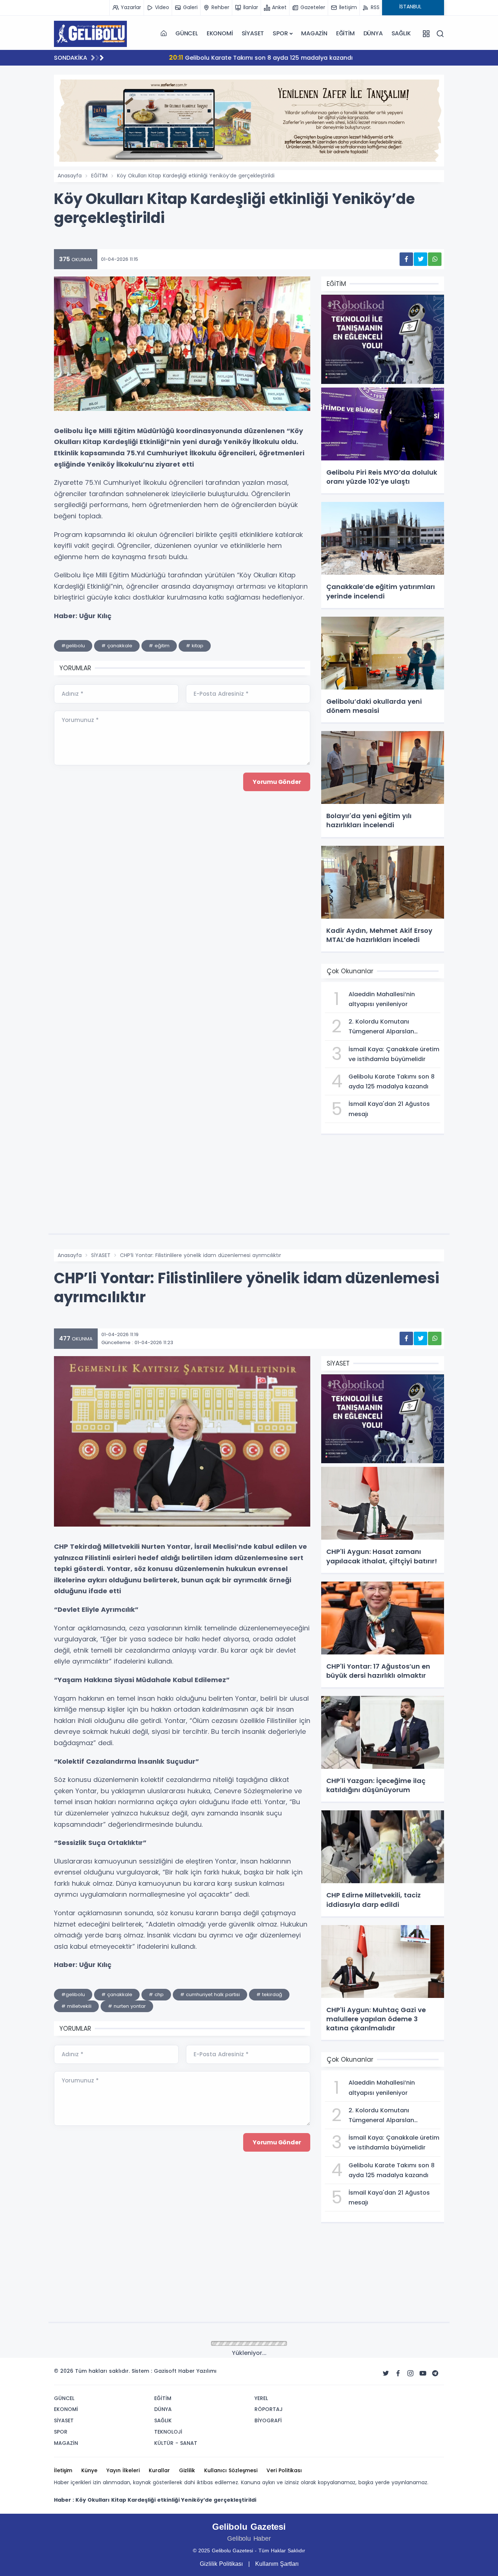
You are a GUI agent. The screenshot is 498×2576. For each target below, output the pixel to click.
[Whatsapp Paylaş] (435, 259)
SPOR (280, 33)
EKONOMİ (220, 33)
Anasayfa (70, 176)
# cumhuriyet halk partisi (210, 1994)
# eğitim (159, 646)
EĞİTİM (345, 33)
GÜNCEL (187, 33)
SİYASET (253, 33)
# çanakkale (117, 646)
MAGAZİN (314, 33)
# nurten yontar (127, 2006)
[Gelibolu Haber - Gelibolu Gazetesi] (90, 34)
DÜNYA (373, 33)
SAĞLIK (401, 33)
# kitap (195, 646)
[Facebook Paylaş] (406, 259)
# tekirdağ (269, 1994)
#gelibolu (73, 646)
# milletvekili (76, 2006)
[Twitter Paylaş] (421, 259)
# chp (156, 1994)
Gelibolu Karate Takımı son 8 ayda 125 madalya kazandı (214, 57)
